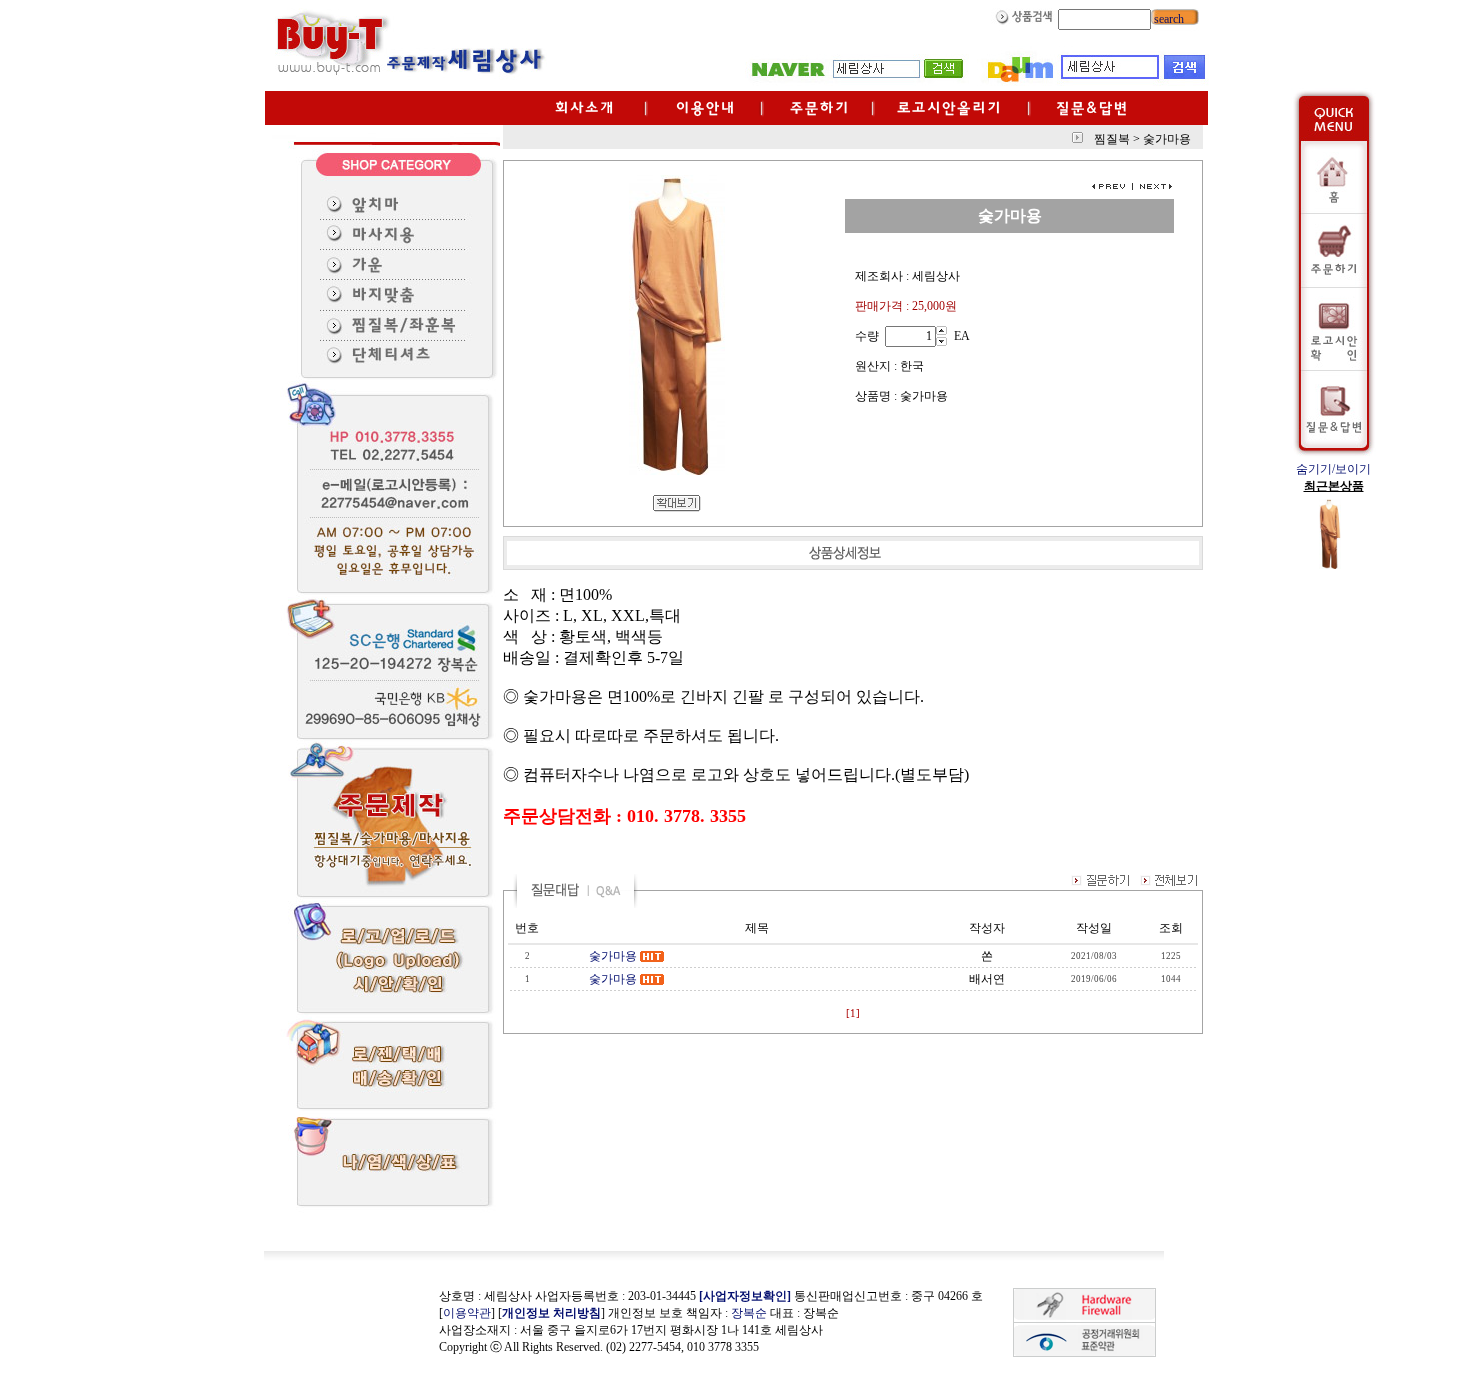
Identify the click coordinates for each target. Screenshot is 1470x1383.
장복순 (749, 1313)
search (1167, 19)
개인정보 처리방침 (551, 1313)
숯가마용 (613, 956)
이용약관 (467, 1313)
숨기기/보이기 (1333, 469)
